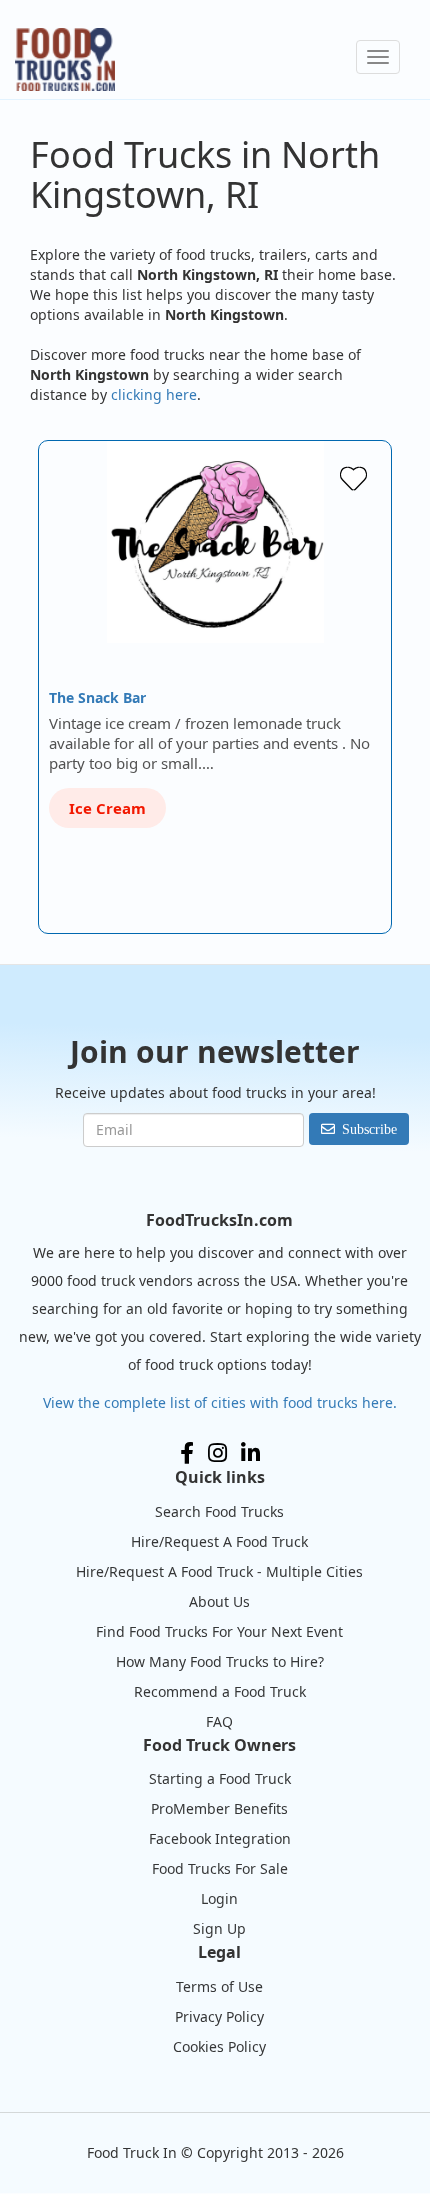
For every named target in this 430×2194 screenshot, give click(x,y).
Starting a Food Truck (220, 1778)
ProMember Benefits (219, 1808)
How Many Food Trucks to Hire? (220, 1661)
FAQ (219, 1721)
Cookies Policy (219, 2046)
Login (219, 1898)
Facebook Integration (220, 1838)
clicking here (154, 394)
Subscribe (369, 1129)
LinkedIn (250, 1453)
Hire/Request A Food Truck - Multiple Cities (219, 1571)
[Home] (65, 59)
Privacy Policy (219, 2016)
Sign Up (219, 1928)
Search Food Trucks (219, 1511)
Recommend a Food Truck (220, 1691)
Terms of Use (219, 1986)
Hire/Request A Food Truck (219, 1541)
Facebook (187, 1453)
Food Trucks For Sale (220, 1868)
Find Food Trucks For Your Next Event (219, 1631)
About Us (219, 1601)
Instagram (217, 1453)
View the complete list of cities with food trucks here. (220, 1402)
